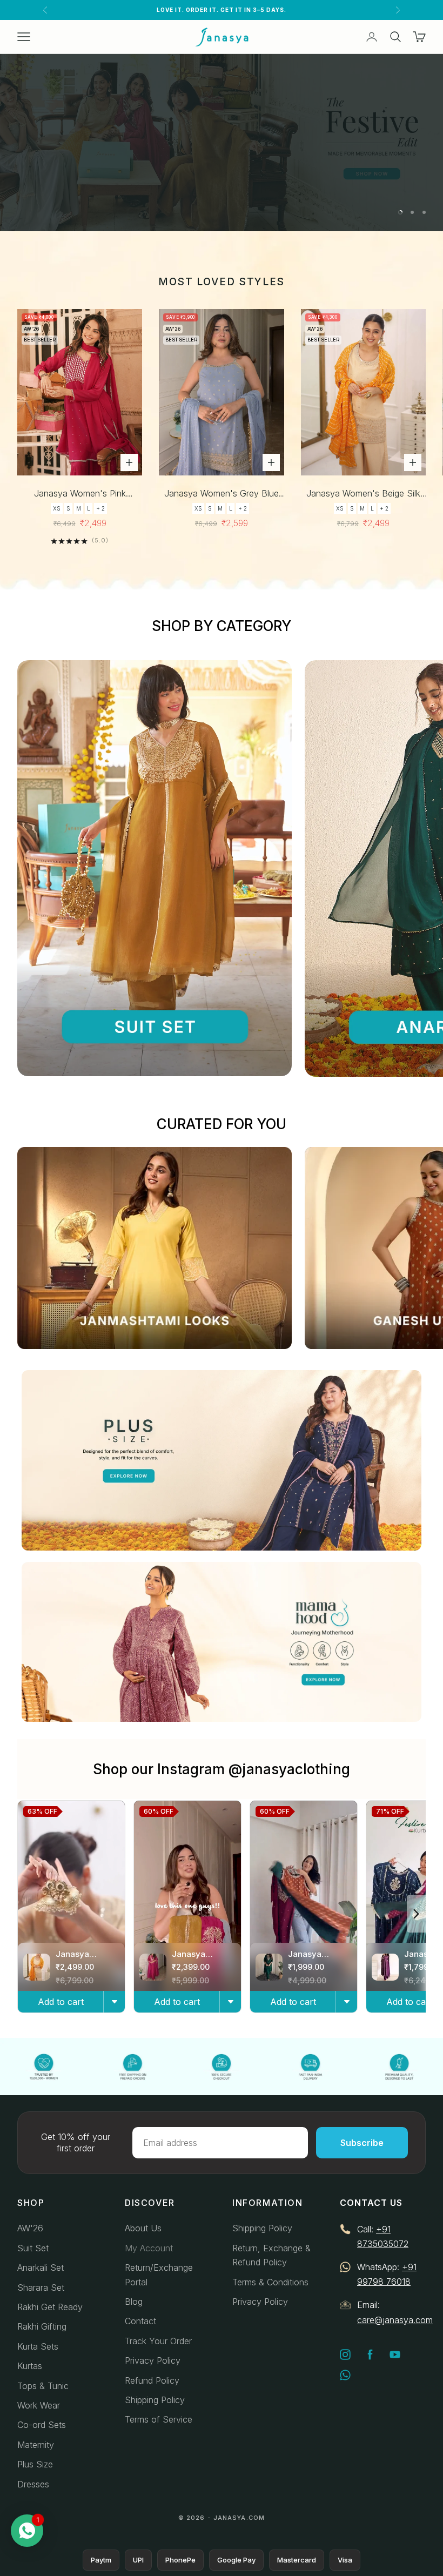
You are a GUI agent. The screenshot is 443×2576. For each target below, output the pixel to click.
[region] (222, 143)
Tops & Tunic (43, 2386)
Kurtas (30, 2366)
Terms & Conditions (270, 2282)
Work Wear (39, 2405)
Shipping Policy (155, 2400)
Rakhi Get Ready (50, 2307)
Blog (134, 2302)
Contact (140, 2321)
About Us (143, 2228)
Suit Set (33, 2248)
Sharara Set (41, 2287)
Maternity (36, 2445)
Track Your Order (158, 2341)
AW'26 (30, 2228)
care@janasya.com (395, 2320)
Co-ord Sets (42, 2425)
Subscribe (362, 2143)
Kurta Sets (38, 2346)
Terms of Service (159, 2419)
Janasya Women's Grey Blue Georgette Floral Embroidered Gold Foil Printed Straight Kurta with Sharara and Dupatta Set (221, 494)
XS (57, 508)
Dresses (33, 2484)
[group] (222, 143)
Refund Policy (152, 2380)
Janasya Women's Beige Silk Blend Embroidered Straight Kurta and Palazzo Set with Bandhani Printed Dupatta (363, 494)
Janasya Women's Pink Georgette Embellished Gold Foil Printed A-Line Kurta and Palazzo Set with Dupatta (80, 494)
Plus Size (35, 2464)
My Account (149, 2248)
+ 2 (100, 508)
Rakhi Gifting (42, 2326)
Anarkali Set (41, 2268)
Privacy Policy (153, 2360)
